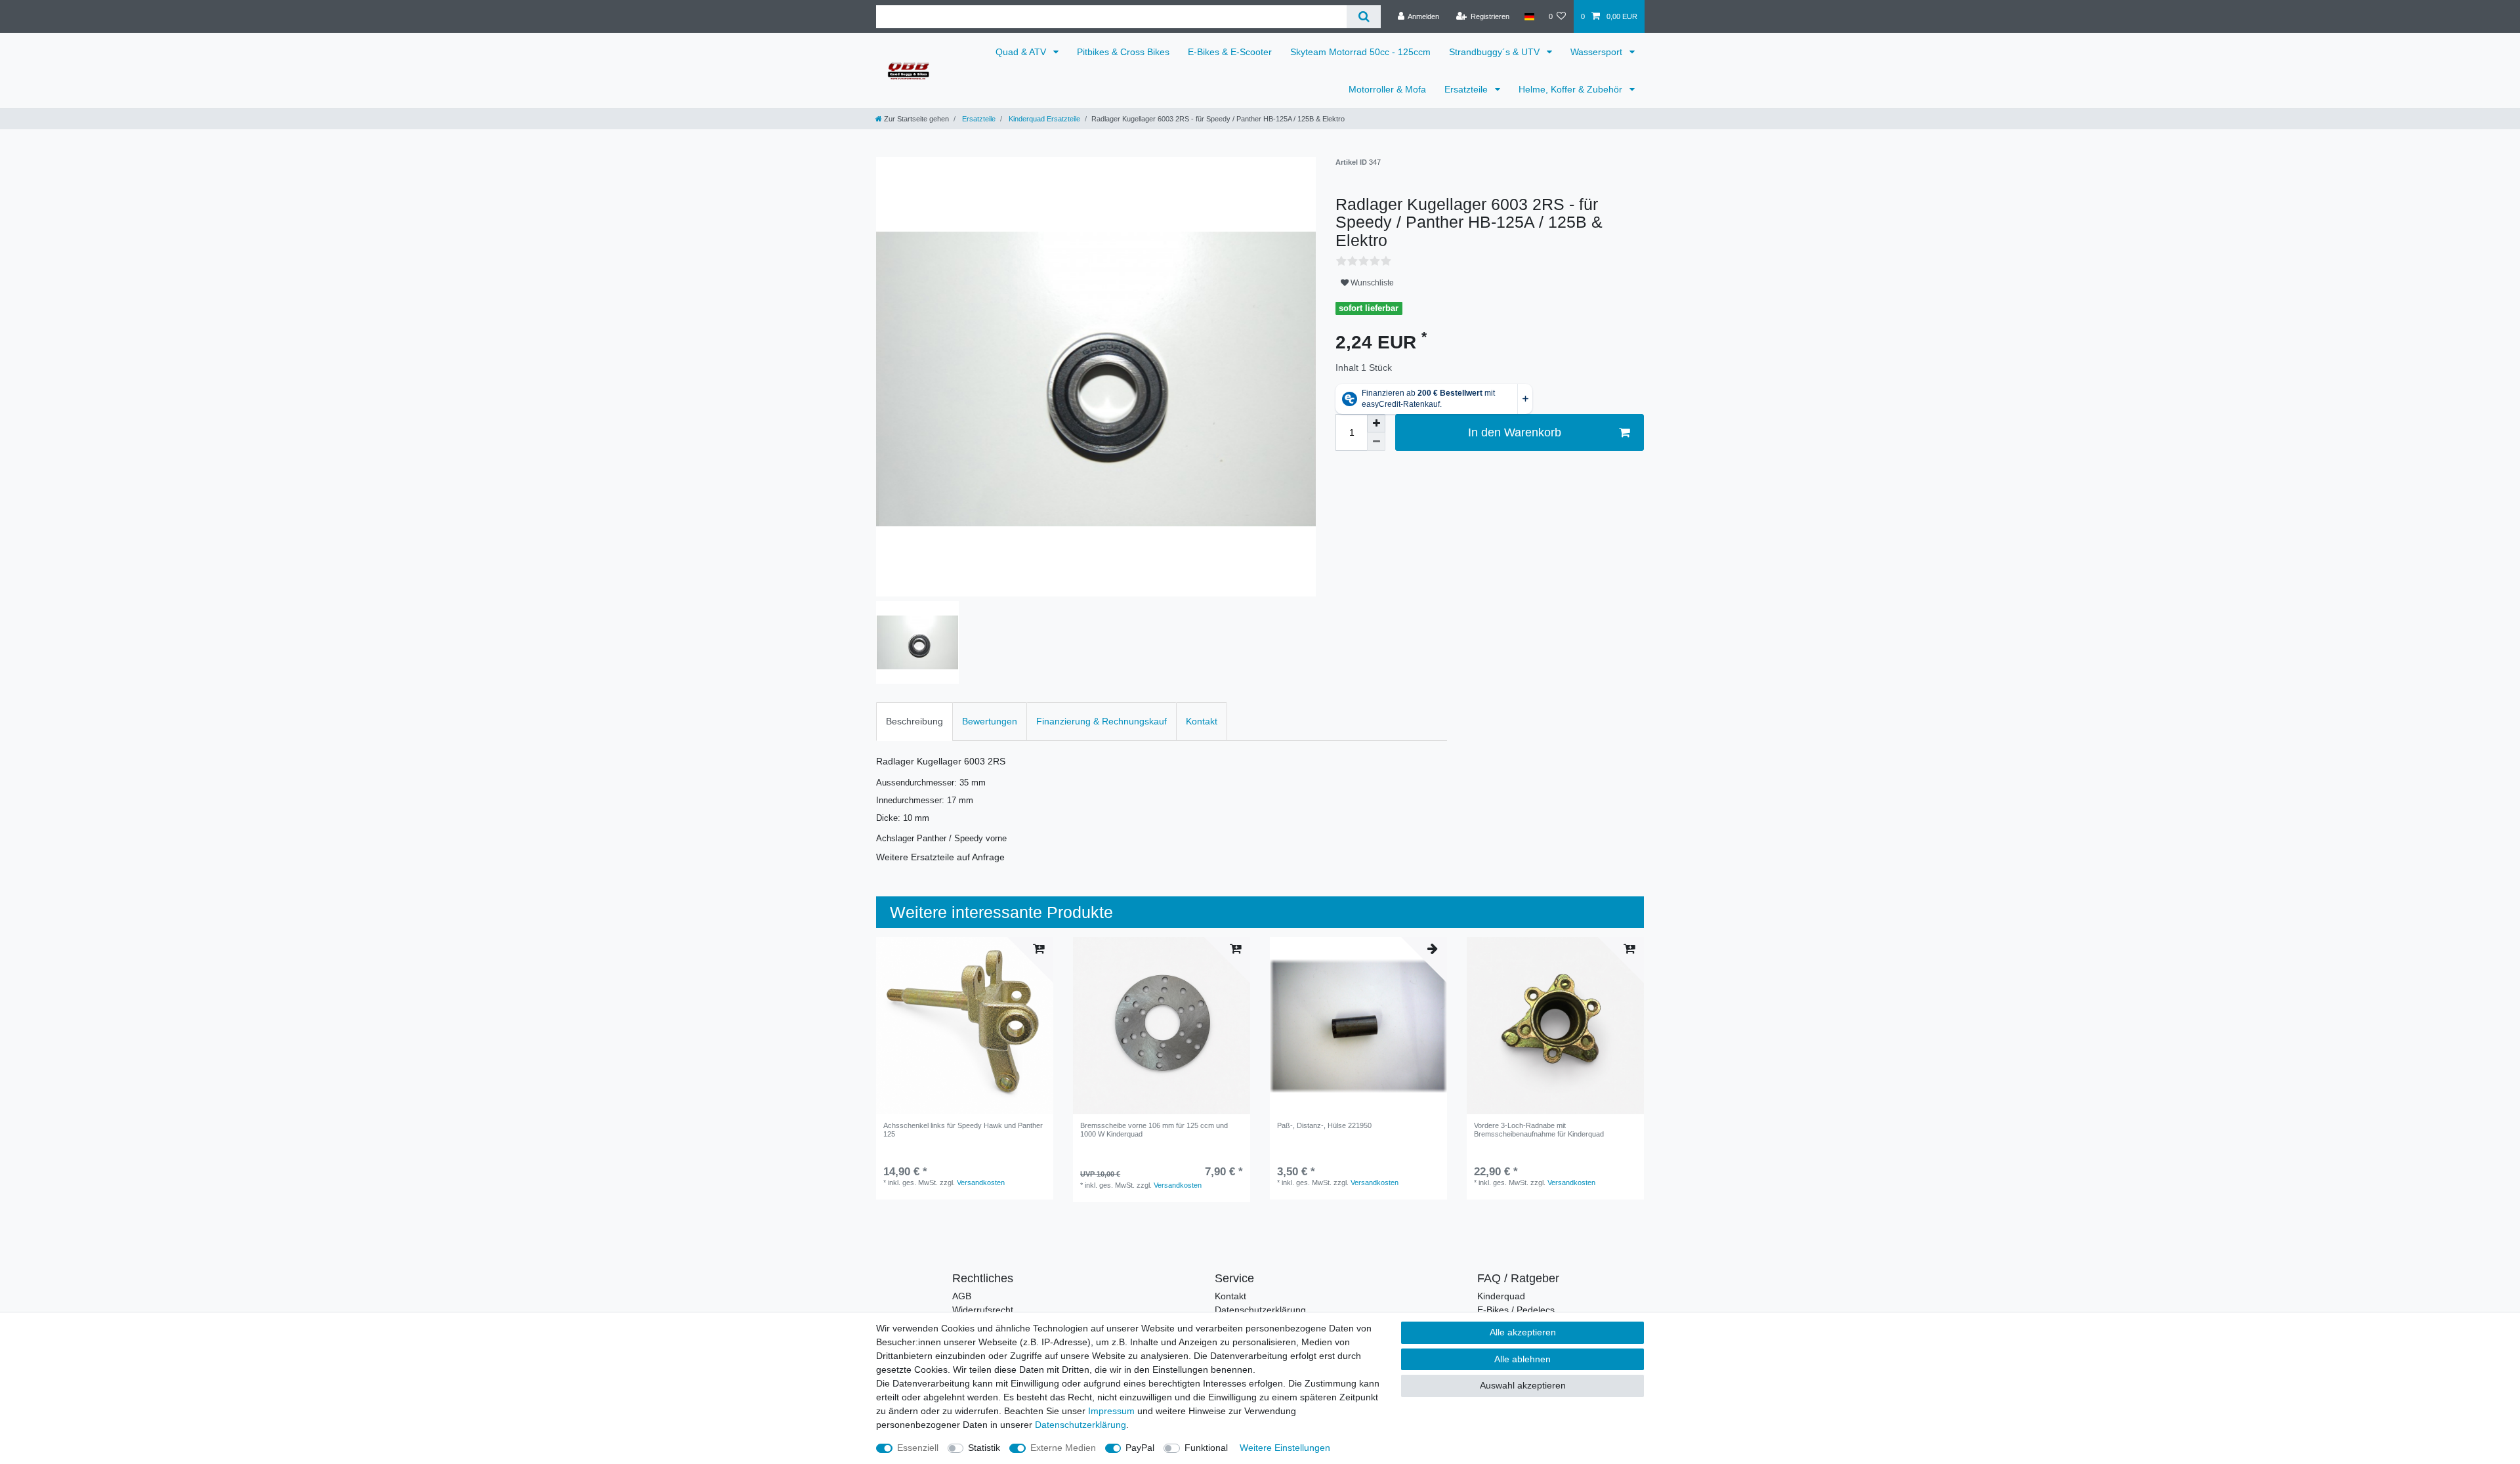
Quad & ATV (1022, 52)
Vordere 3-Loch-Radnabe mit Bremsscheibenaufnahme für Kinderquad (1539, 1129)
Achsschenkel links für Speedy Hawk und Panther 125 (963, 1129)
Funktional (1206, 1448)
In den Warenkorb (1515, 432)
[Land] (1529, 16)
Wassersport (1598, 52)
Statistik (984, 1448)
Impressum (1111, 1411)
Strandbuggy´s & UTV (1496, 52)
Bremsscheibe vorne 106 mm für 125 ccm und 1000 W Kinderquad (1154, 1129)
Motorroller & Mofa (1387, 89)
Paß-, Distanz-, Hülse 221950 (1324, 1125)
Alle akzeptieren (1523, 1332)
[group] (965, 1026)
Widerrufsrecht (983, 1310)
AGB (962, 1296)
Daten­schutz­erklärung (1081, 1425)
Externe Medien (1063, 1448)
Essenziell (918, 1448)
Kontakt (1202, 721)
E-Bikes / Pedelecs (1516, 1310)
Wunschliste (1371, 283)
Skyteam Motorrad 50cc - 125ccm (1360, 52)
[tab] (914, 722)
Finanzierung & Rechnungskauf (1102, 721)
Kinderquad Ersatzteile (1043, 119)
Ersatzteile (1467, 89)
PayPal (1140, 1448)
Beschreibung (914, 721)
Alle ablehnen (1522, 1359)
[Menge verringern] (1376, 442)
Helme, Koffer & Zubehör (1572, 89)
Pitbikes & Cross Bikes (1123, 52)
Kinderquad (1501, 1296)
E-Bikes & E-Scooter (1230, 52)
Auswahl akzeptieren (1523, 1385)
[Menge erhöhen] (1376, 423)
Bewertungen (990, 721)
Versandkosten (981, 1182)
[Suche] (1363, 17)
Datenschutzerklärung (1260, 1310)
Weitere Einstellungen (1285, 1448)
